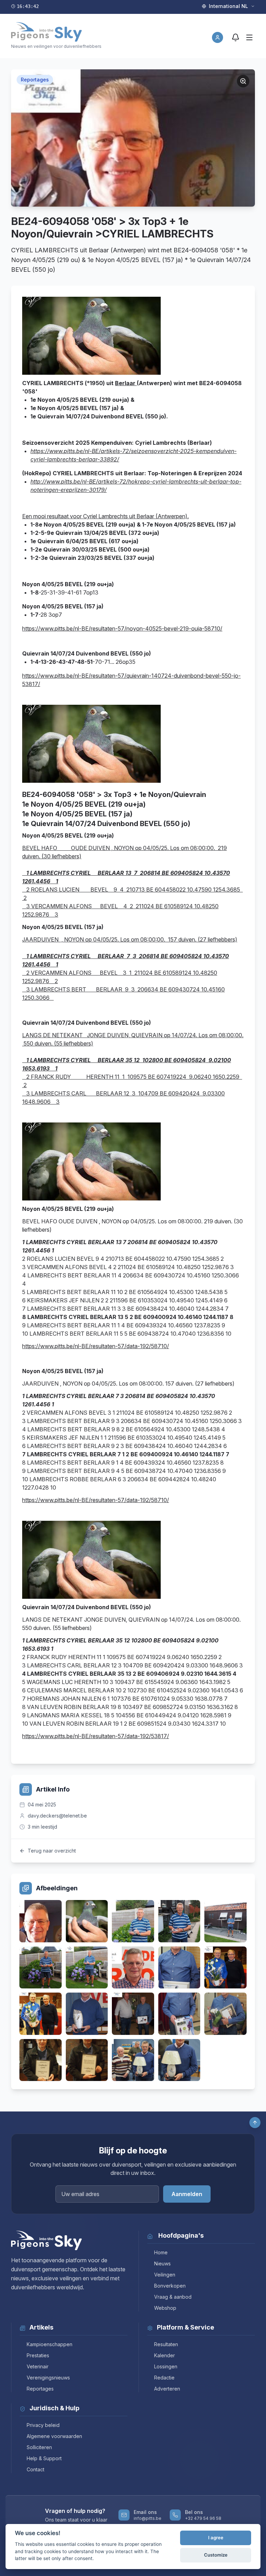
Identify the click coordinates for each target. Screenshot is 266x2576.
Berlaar (126, 383)
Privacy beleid (43, 2425)
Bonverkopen (170, 2286)
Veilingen (165, 2275)
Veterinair (38, 2366)
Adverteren (167, 2389)
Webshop (165, 2308)
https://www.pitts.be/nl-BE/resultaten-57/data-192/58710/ (96, 1346)
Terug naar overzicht (52, 1851)
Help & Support (44, 2458)
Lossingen (166, 2366)
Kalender (165, 2355)
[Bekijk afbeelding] (41, 1921)
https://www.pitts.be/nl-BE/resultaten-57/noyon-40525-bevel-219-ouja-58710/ (122, 628)
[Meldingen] (236, 37)
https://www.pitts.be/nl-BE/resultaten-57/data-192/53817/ (96, 1736)
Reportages (40, 2389)
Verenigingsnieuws (48, 2378)
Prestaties (38, 2355)
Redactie (164, 2378)
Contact (36, 2469)
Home (161, 2252)
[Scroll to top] (255, 2123)
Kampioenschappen (50, 2344)
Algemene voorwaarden (54, 2436)
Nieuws (162, 2263)
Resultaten (166, 2344)
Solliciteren (39, 2447)
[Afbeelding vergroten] (243, 81)
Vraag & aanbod (173, 2297)
